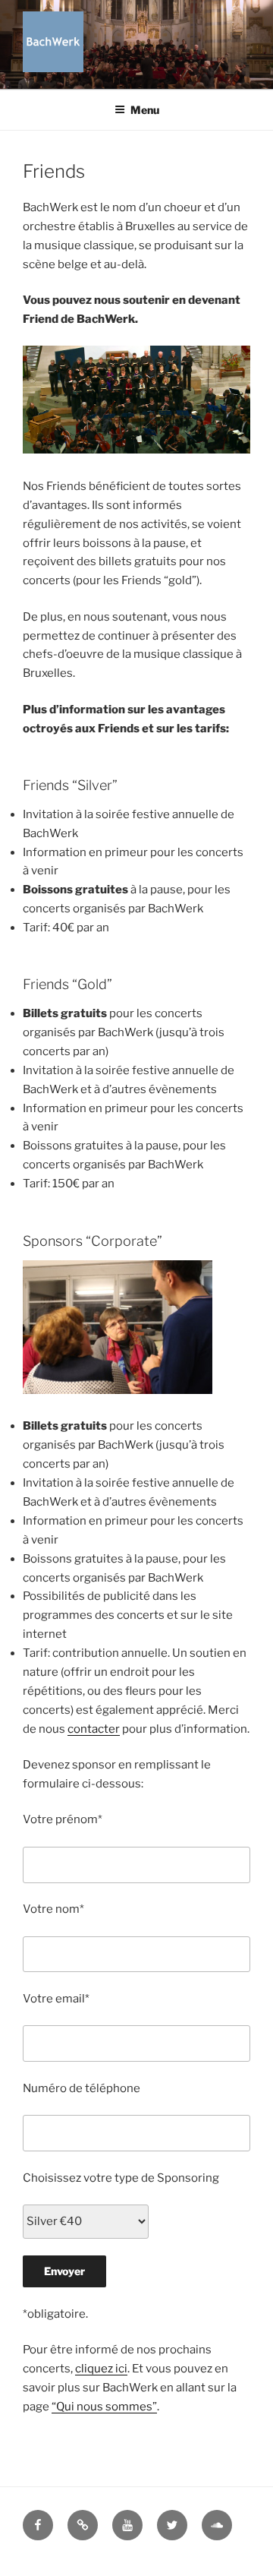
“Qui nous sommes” (104, 2407)
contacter (94, 1729)
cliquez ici (101, 2369)
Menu (145, 110)
